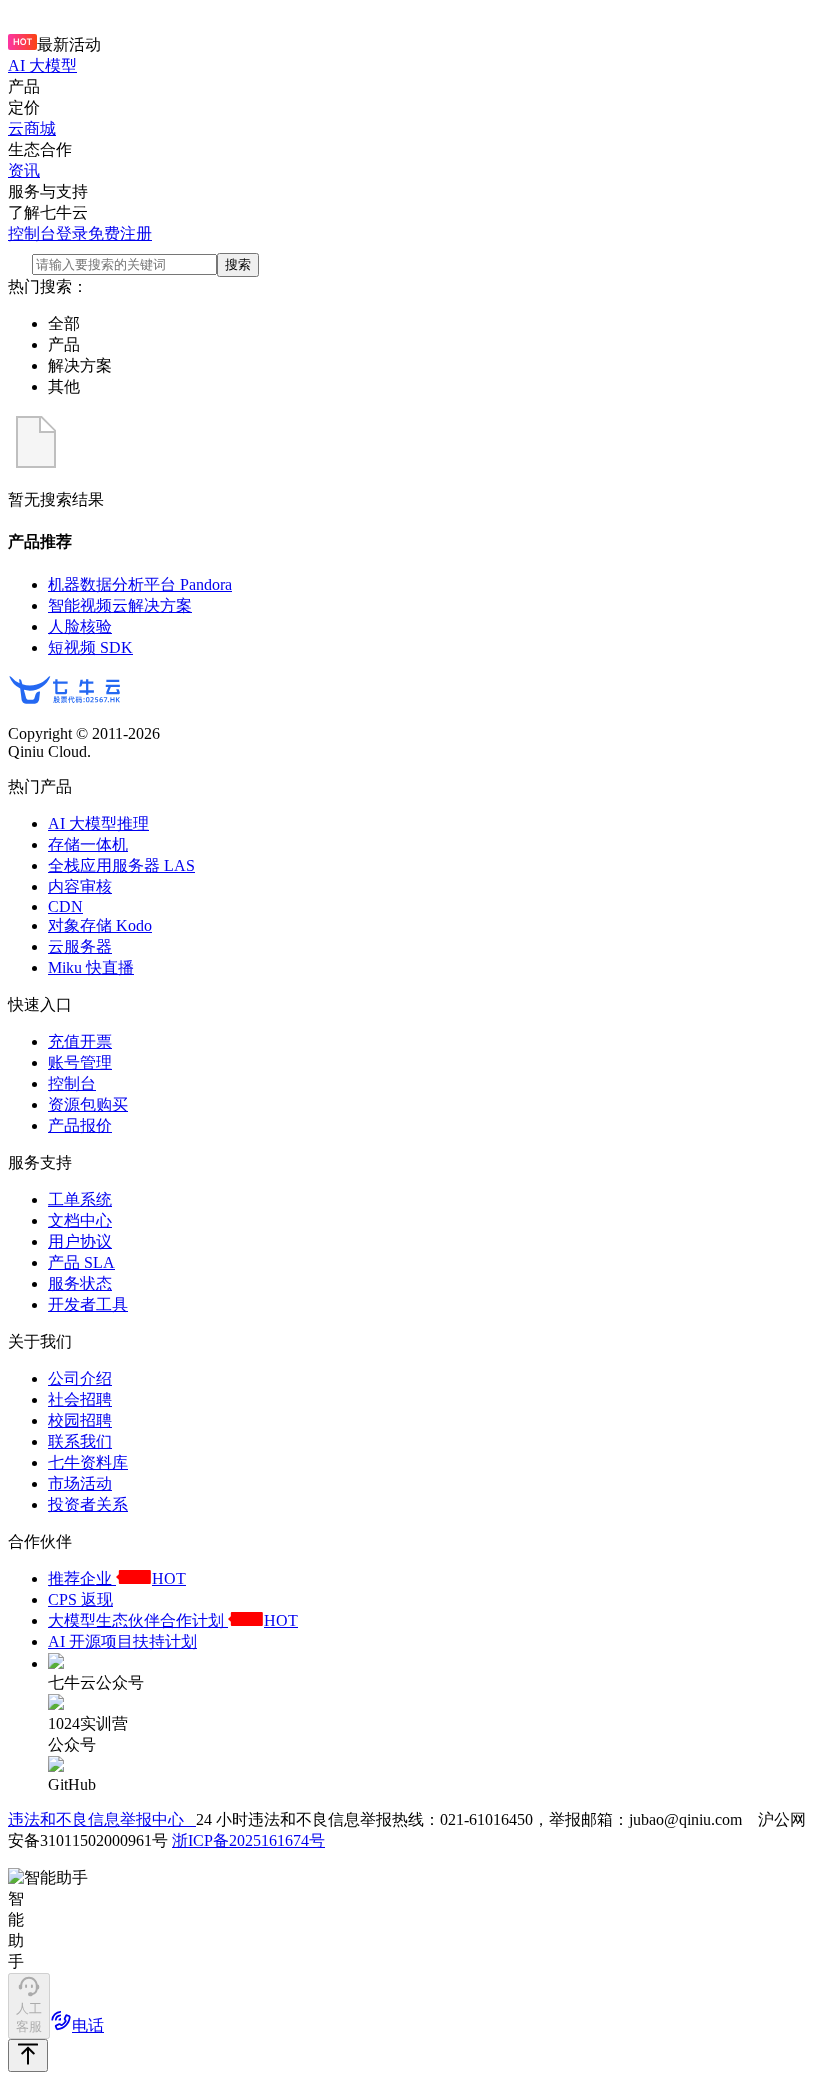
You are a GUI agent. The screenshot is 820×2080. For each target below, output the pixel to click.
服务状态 (80, 1283)
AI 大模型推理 (98, 823)
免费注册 (120, 233)
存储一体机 (88, 844)
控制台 (32, 233)
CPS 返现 (80, 1599)
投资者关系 (88, 1504)
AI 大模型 (42, 65)
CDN (65, 906)
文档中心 (80, 1220)
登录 (72, 233)
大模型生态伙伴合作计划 (173, 1620)
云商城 (32, 128)
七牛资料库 (88, 1462)
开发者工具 (88, 1304)
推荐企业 (117, 1578)
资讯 (24, 170)
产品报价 (80, 1125)
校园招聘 (80, 1420)
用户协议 (80, 1241)
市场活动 (80, 1483)
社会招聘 (80, 1399)
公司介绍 (80, 1378)
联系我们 (80, 1441)
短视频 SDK (90, 647)
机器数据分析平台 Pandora (140, 584)
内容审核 (80, 886)
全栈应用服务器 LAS (121, 865)
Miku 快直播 (91, 967)
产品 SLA (81, 1262)
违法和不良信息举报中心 (102, 1819)
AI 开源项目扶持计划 (122, 1641)
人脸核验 (80, 626)
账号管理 (80, 1062)
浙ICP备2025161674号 (248, 1840)
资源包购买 (88, 1104)
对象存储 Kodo (100, 925)
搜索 (238, 264)
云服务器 (80, 946)
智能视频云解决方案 (120, 605)
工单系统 (80, 1199)
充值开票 (80, 1041)
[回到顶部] (28, 2055)
